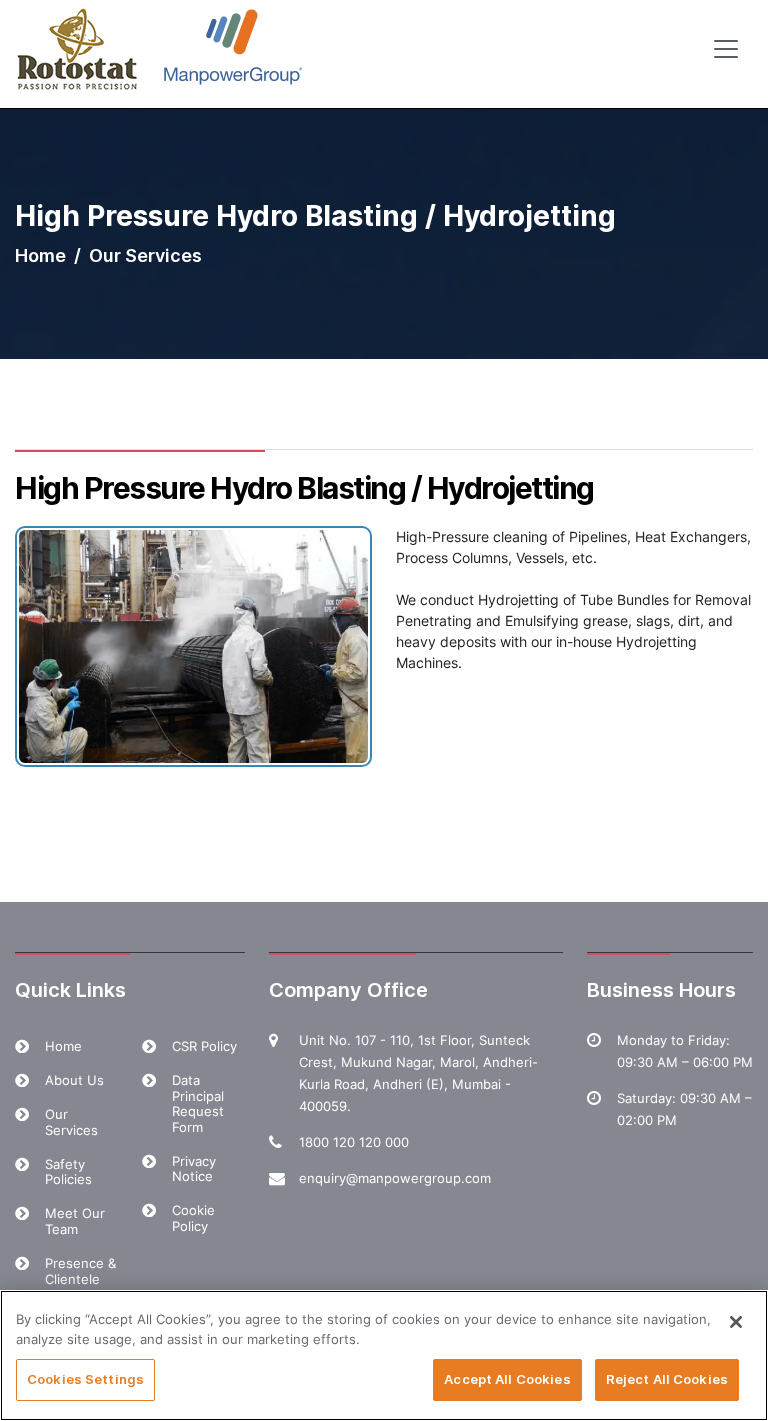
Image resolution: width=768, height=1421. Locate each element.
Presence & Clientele (80, 1271)
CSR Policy (204, 1046)
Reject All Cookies (667, 1379)
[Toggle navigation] (726, 49)
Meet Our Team (75, 1221)
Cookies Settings (85, 1379)
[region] (384, 1355)
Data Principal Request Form (198, 1103)
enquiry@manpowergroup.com (395, 1178)
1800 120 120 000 (354, 1142)
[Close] (736, 1322)
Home (40, 255)
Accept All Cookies (507, 1379)
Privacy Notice (194, 1169)
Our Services (71, 1122)
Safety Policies (68, 1172)
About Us (74, 1080)
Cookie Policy (193, 1218)
